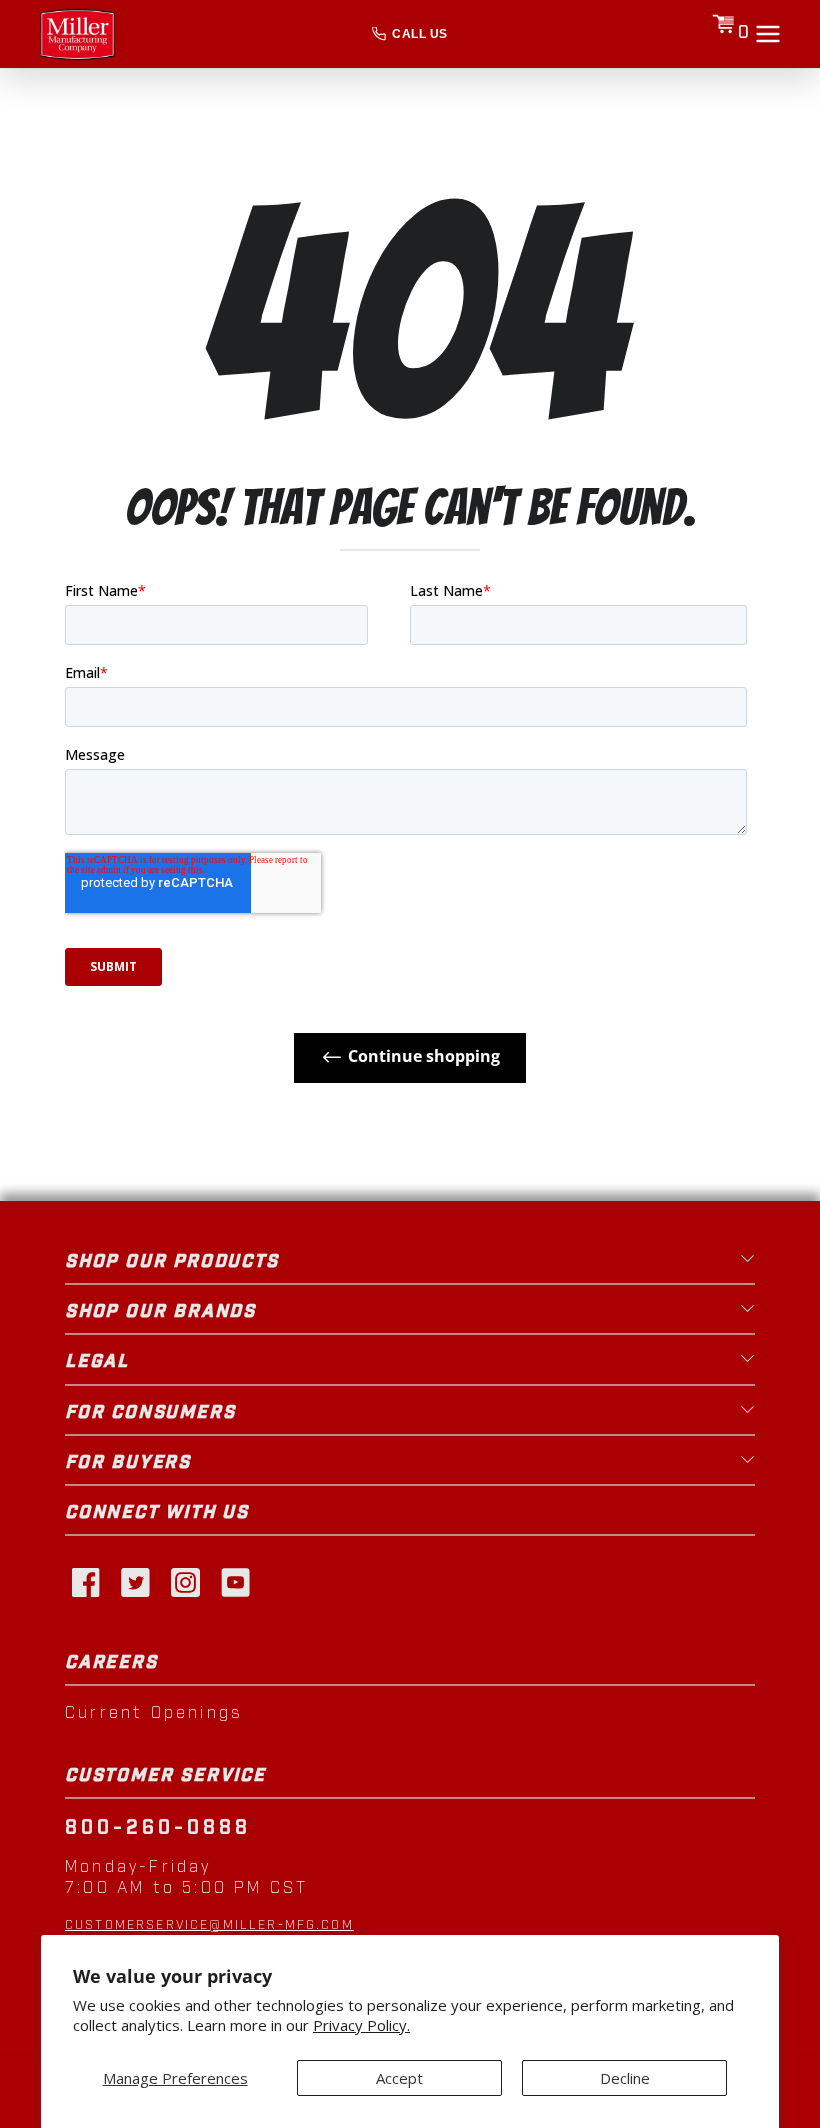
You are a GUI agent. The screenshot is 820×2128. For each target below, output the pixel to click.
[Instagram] (185, 1581)
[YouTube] (235, 1581)
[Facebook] (85, 1581)
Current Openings (154, 1713)
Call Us (419, 34)
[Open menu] (768, 34)
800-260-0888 (158, 1828)
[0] (723, 34)
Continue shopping (424, 1056)
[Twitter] (135, 1581)
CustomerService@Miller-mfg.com (209, 1925)
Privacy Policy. (361, 2025)
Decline (625, 2078)
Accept (399, 2078)
